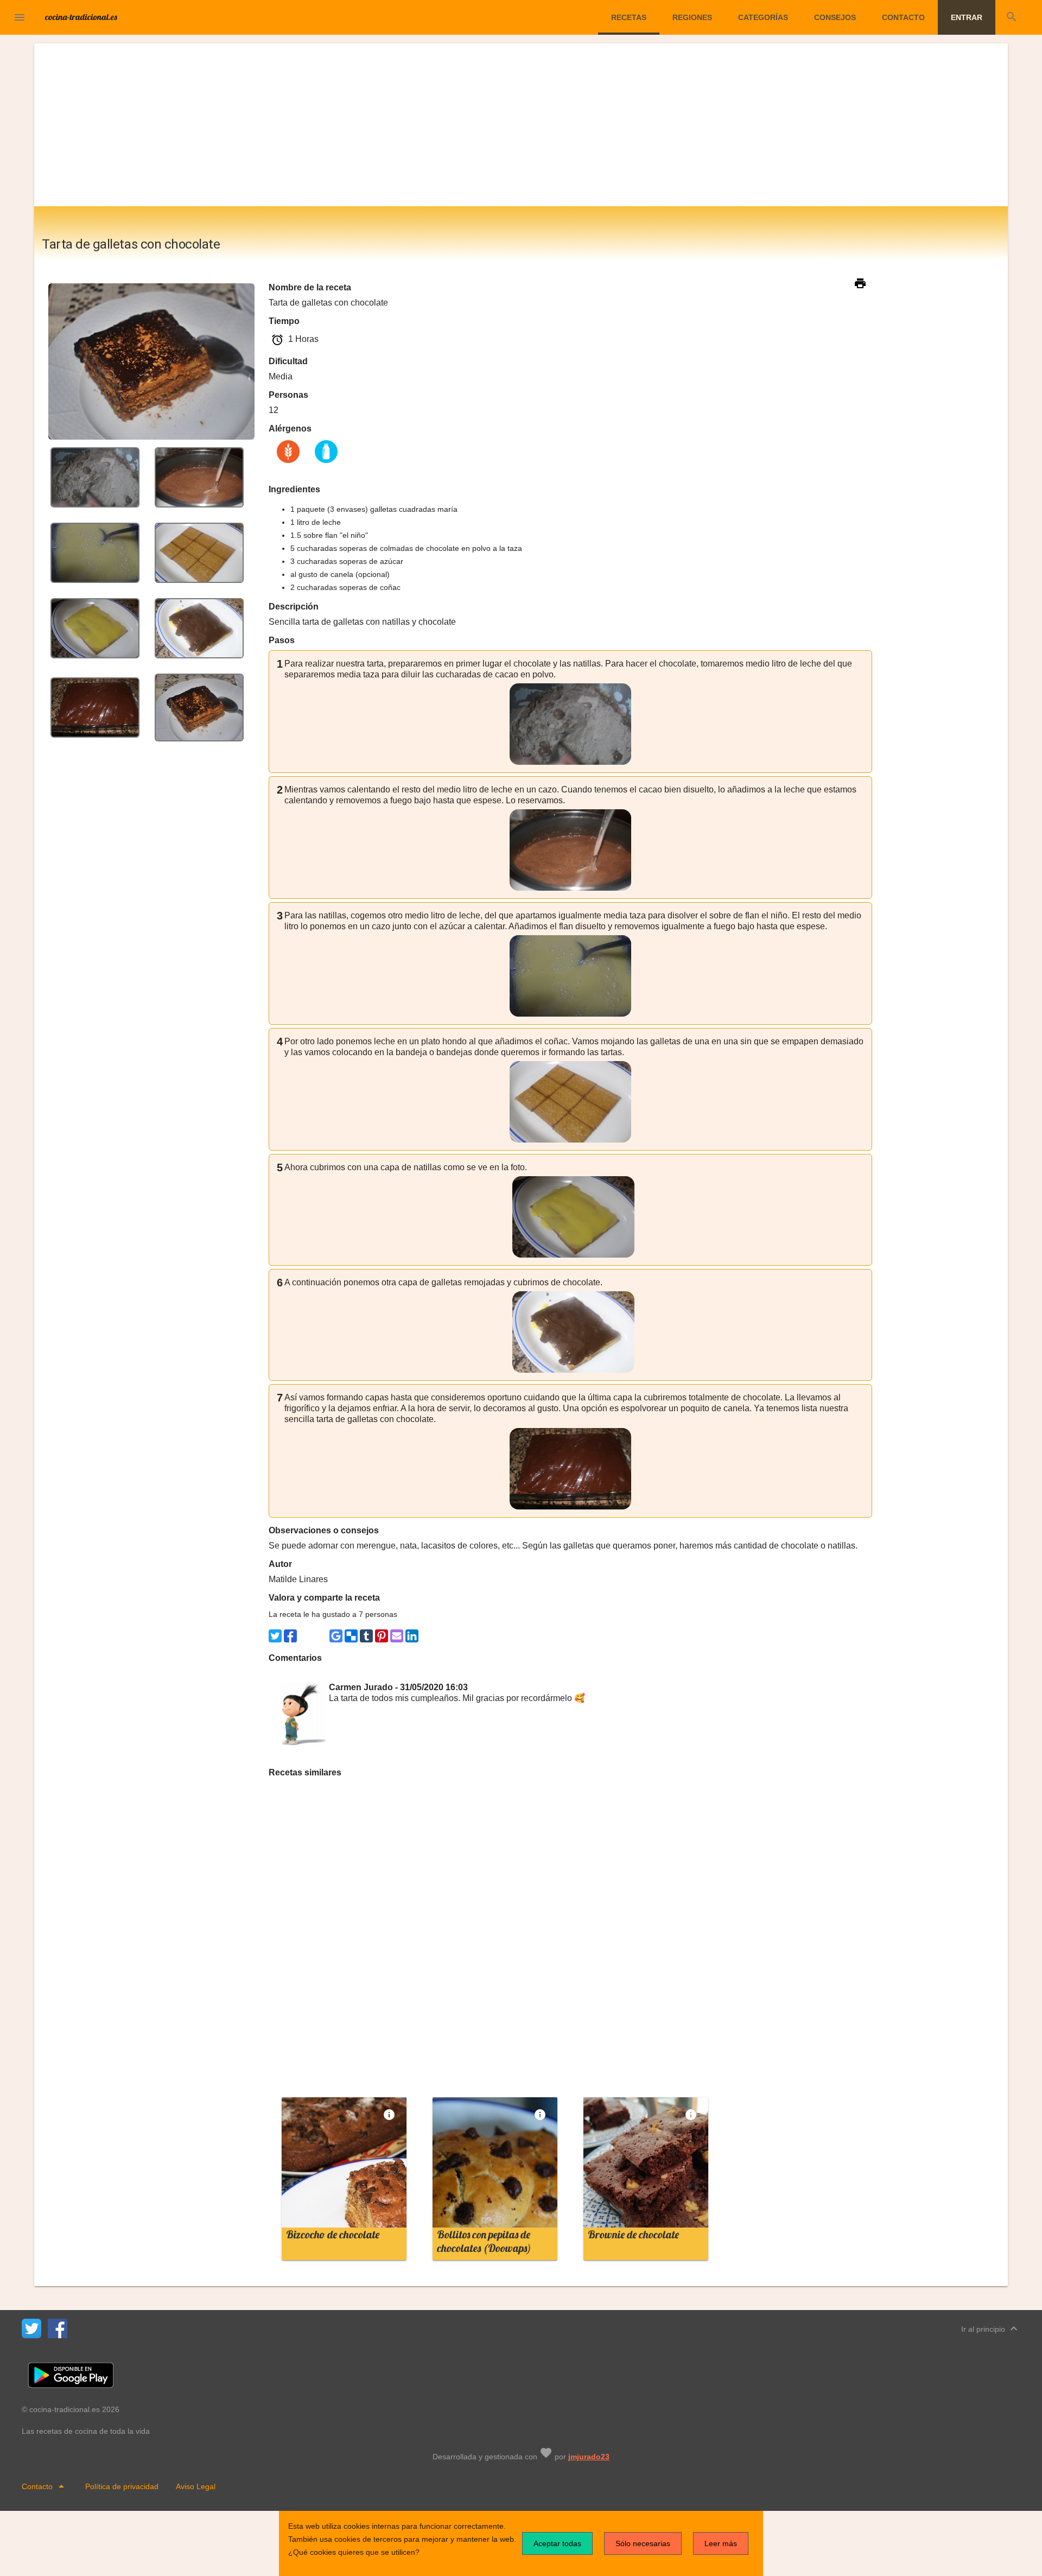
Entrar (967, 17)
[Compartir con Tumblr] (366, 1636)
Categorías (763, 17)
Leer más (721, 2543)
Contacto (903, 17)
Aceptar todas (557, 2543)
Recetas (629, 17)
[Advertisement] (521, 125)
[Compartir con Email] (397, 1636)
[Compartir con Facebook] (290, 1636)
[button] (20, 17)
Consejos (835, 17)
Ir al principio (991, 2328)
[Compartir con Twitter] (275, 1636)
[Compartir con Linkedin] (412, 1636)
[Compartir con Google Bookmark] (336, 1636)
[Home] (81, 16)
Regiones (692, 17)
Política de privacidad (122, 2486)
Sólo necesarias (643, 2543)
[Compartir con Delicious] (351, 1636)
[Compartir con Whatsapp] (306, 1636)
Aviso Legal (196, 2486)
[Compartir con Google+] (321, 1636)
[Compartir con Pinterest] (382, 1636)
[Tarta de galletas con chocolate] (95, 477)
